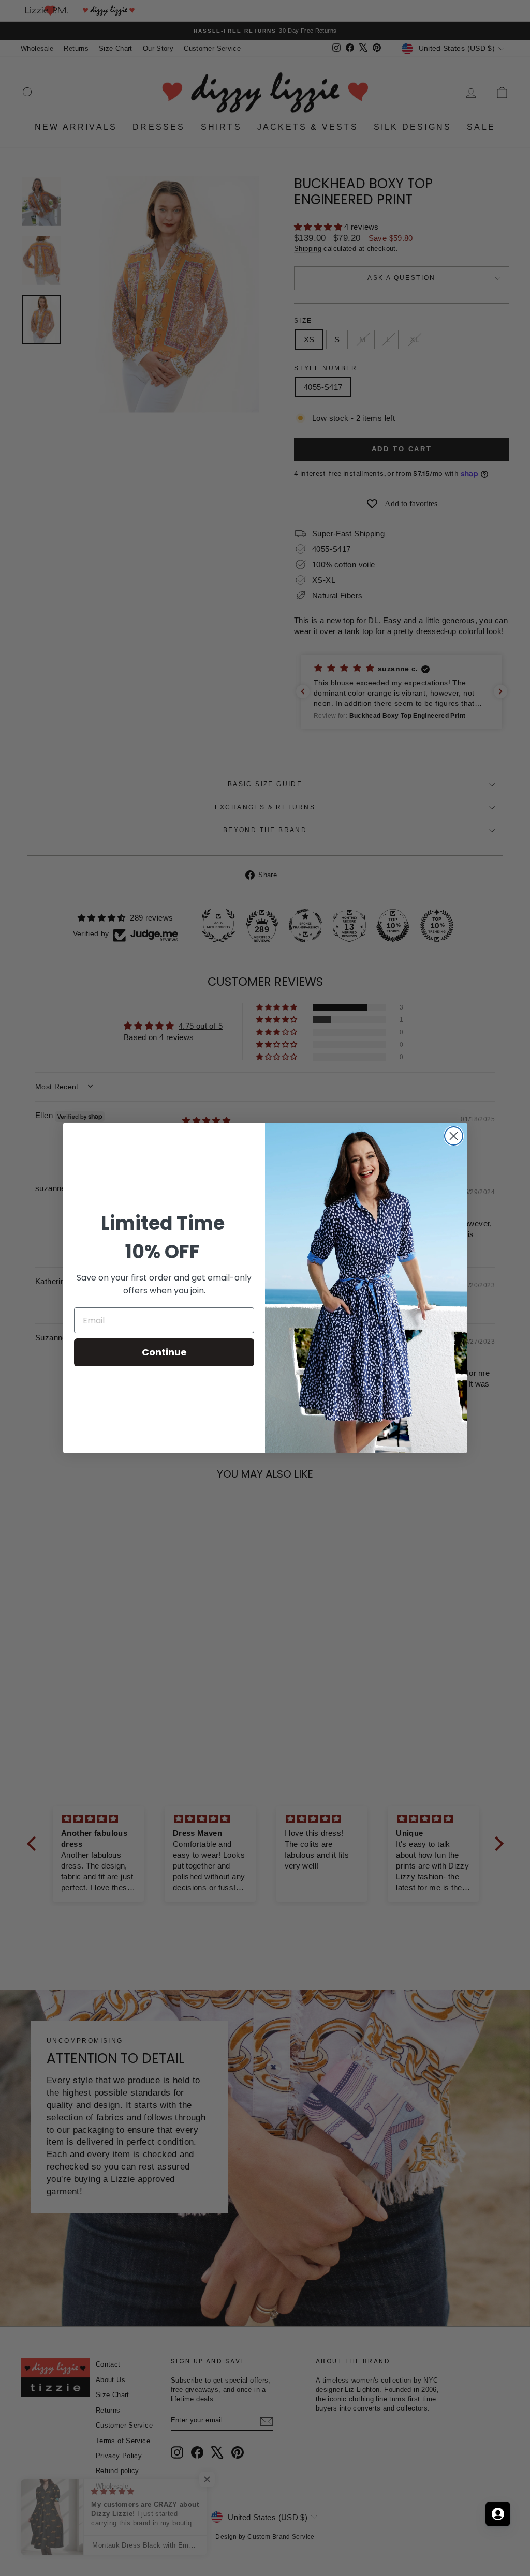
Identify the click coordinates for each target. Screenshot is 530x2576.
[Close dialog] (454, 1136)
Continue (164, 1352)
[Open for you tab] (498, 2514)
